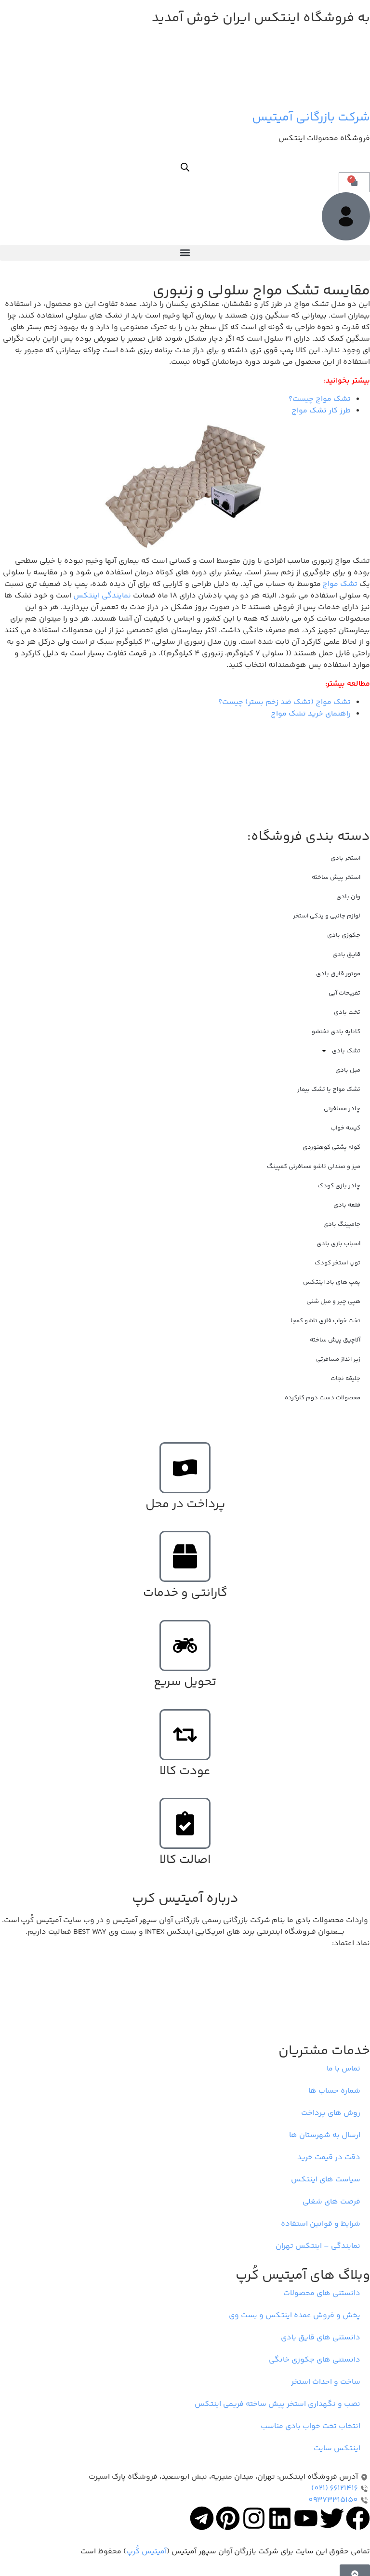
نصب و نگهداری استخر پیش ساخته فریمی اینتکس (277, 2404)
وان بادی (348, 897)
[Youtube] (306, 2518)
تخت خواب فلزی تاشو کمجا (325, 1321)
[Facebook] (358, 2518)
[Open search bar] (185, 168)
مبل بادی (348, 1070)
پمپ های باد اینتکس (332, 1282)
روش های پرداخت (331, 2113)
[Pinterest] (228, 2518)
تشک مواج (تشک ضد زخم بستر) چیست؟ (284, 702)
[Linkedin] (280, 2518)
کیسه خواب (345, 1128)
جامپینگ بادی (342, 1224)
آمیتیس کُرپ (146, 2552)
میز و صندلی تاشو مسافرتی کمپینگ (314, 1167)
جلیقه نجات (345, 1379)
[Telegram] (202, 2518)
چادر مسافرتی (342, 1109)
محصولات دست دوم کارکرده (323, 1398)
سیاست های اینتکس (326, 2180)
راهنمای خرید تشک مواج (311, 714)
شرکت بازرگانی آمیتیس (311, 118)
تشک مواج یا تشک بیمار (329, 1089)
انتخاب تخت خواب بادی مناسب (311, 2426)
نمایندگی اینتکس (102, 596)
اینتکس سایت (337, 2449)
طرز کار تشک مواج (321, 411)
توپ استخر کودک (337, 1263)
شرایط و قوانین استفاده (321, 2224)
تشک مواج (340, 584)
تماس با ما (344, 2069)
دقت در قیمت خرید (329, 2158)
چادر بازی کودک (339, 1186)
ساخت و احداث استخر (326, 2382)
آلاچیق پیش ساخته (335, 1340)
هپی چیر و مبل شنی (333, 1301)
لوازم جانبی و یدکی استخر (327, 916)
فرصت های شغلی (331, 2202)
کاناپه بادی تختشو (336, 1032)
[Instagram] (254, 2518)
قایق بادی (346, 955)
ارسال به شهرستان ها (325, 2135)
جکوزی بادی (344, 935)
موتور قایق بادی (338, 974)
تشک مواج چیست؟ (320, 399)
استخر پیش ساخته (336, 877)
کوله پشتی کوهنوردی (331, 1147)
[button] (185, 253)
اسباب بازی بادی (338, 1244)
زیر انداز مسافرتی (338, 1359)
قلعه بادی (347, 1205)
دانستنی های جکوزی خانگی (315, 2360)
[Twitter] (332, 2518)
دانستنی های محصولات (322, 2293)
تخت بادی (347, 1012)
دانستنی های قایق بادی (321, 2338)
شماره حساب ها (334, 2091)
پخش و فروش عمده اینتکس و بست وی (295, 2316)
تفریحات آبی (344, 993)
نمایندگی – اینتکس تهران (318, 2246)
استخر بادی (345, 858)
